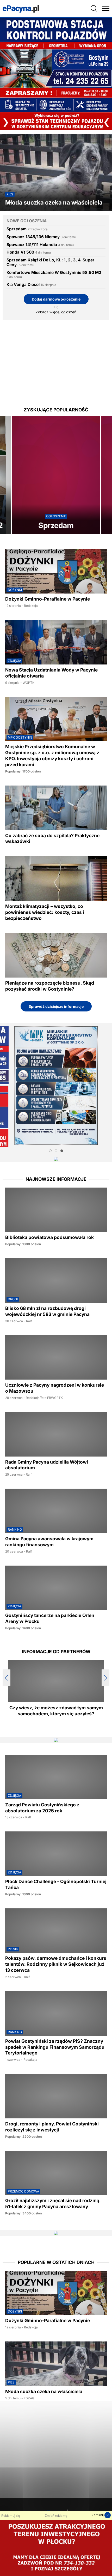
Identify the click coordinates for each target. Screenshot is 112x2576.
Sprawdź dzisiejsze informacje (56, 1006)
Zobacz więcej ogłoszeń (56, 312)
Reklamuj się (11, 2516)
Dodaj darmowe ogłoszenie (56, 299)
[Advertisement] (56, 359)
